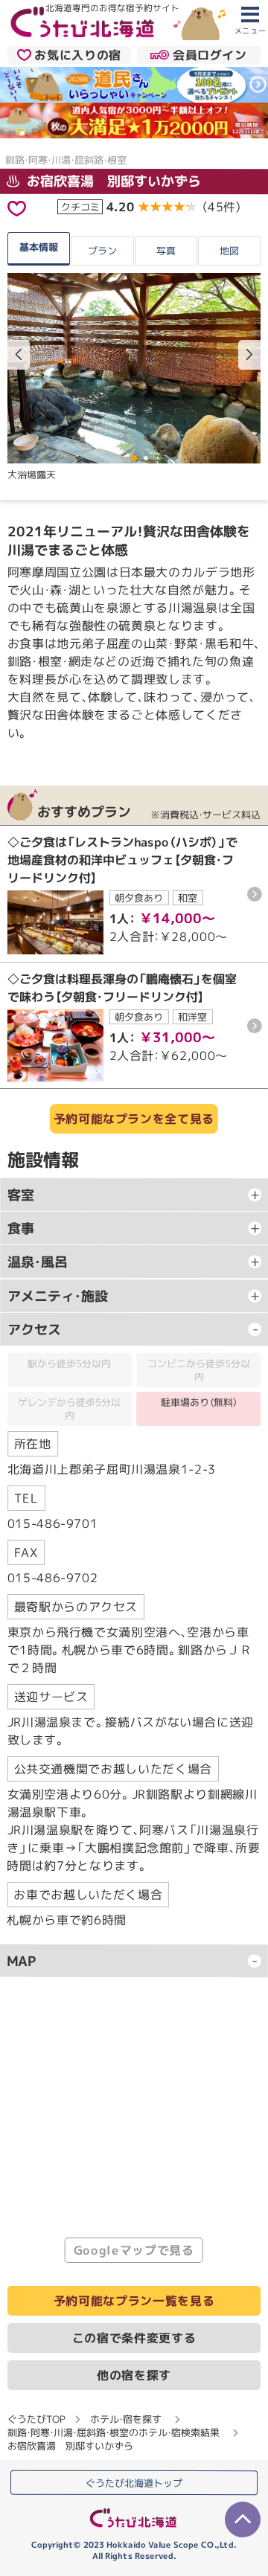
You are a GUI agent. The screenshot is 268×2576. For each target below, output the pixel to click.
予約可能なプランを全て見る (134, 1119)
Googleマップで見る (134, 2251)
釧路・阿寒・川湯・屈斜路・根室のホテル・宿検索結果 (114, 2432)
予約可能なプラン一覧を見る (134, 2301)
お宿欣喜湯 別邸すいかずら (112, 180)
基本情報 (39, 247)
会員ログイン (210, 55)
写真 (166, 251)
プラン (102, 251)
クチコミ (80, 206)
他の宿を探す (134, 2375)
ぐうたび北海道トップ (134, 2483)
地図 (229, 251)
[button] (249, 355)
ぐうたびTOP (36, 2419)
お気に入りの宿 (77, 55)
